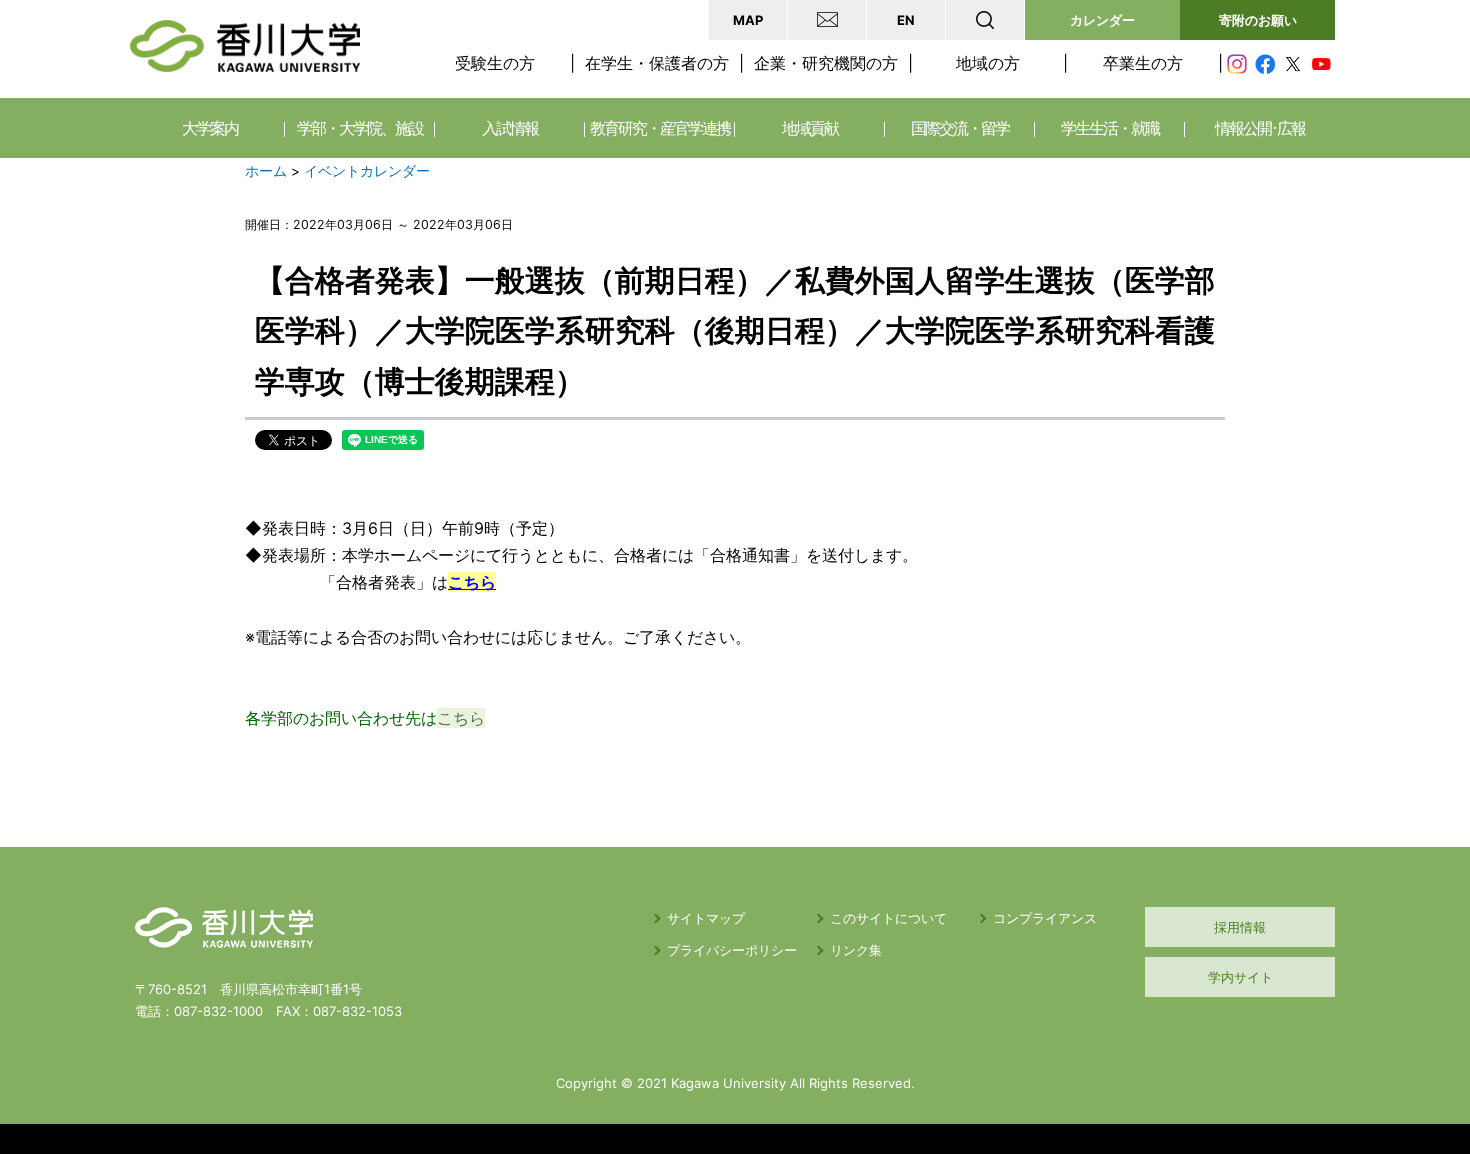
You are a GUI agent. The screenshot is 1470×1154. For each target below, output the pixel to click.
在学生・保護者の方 (657, 63)
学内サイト (1240, 977)
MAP (748, 20)
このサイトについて (888, 918)
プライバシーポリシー (732, 950)
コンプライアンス (1045, 918)
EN (906, 20)
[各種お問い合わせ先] (827, 20)
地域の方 (988, 63)
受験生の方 (495, 63)
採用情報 (1240, 927)
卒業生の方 (1143, 63)
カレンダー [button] (1102, 20)
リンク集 (856, 950)
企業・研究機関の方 (826, 63)
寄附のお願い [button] (1258, 20)
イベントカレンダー (367, 171)
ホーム (266, 171)
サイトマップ (706, 918)
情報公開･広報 (1260, 128)
